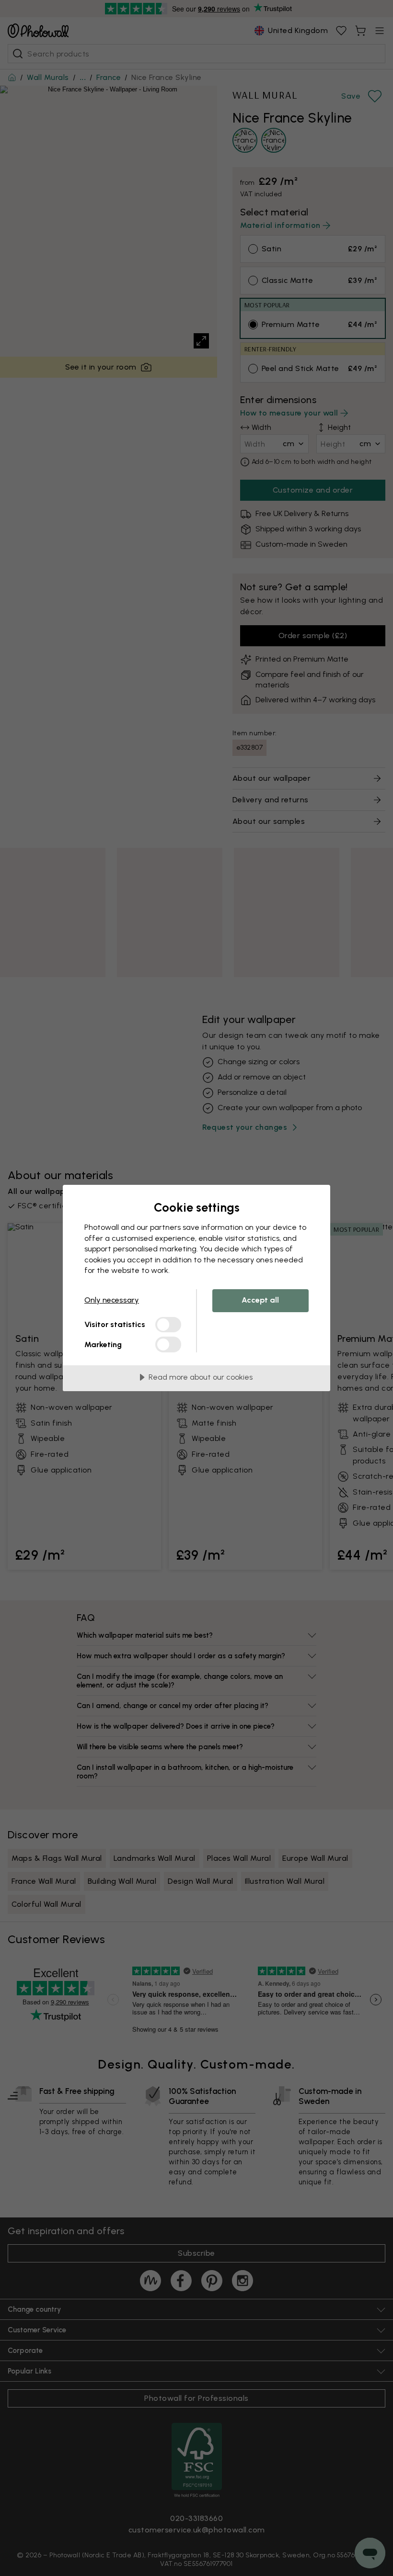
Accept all (260, 1300)
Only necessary (112, 1300)
